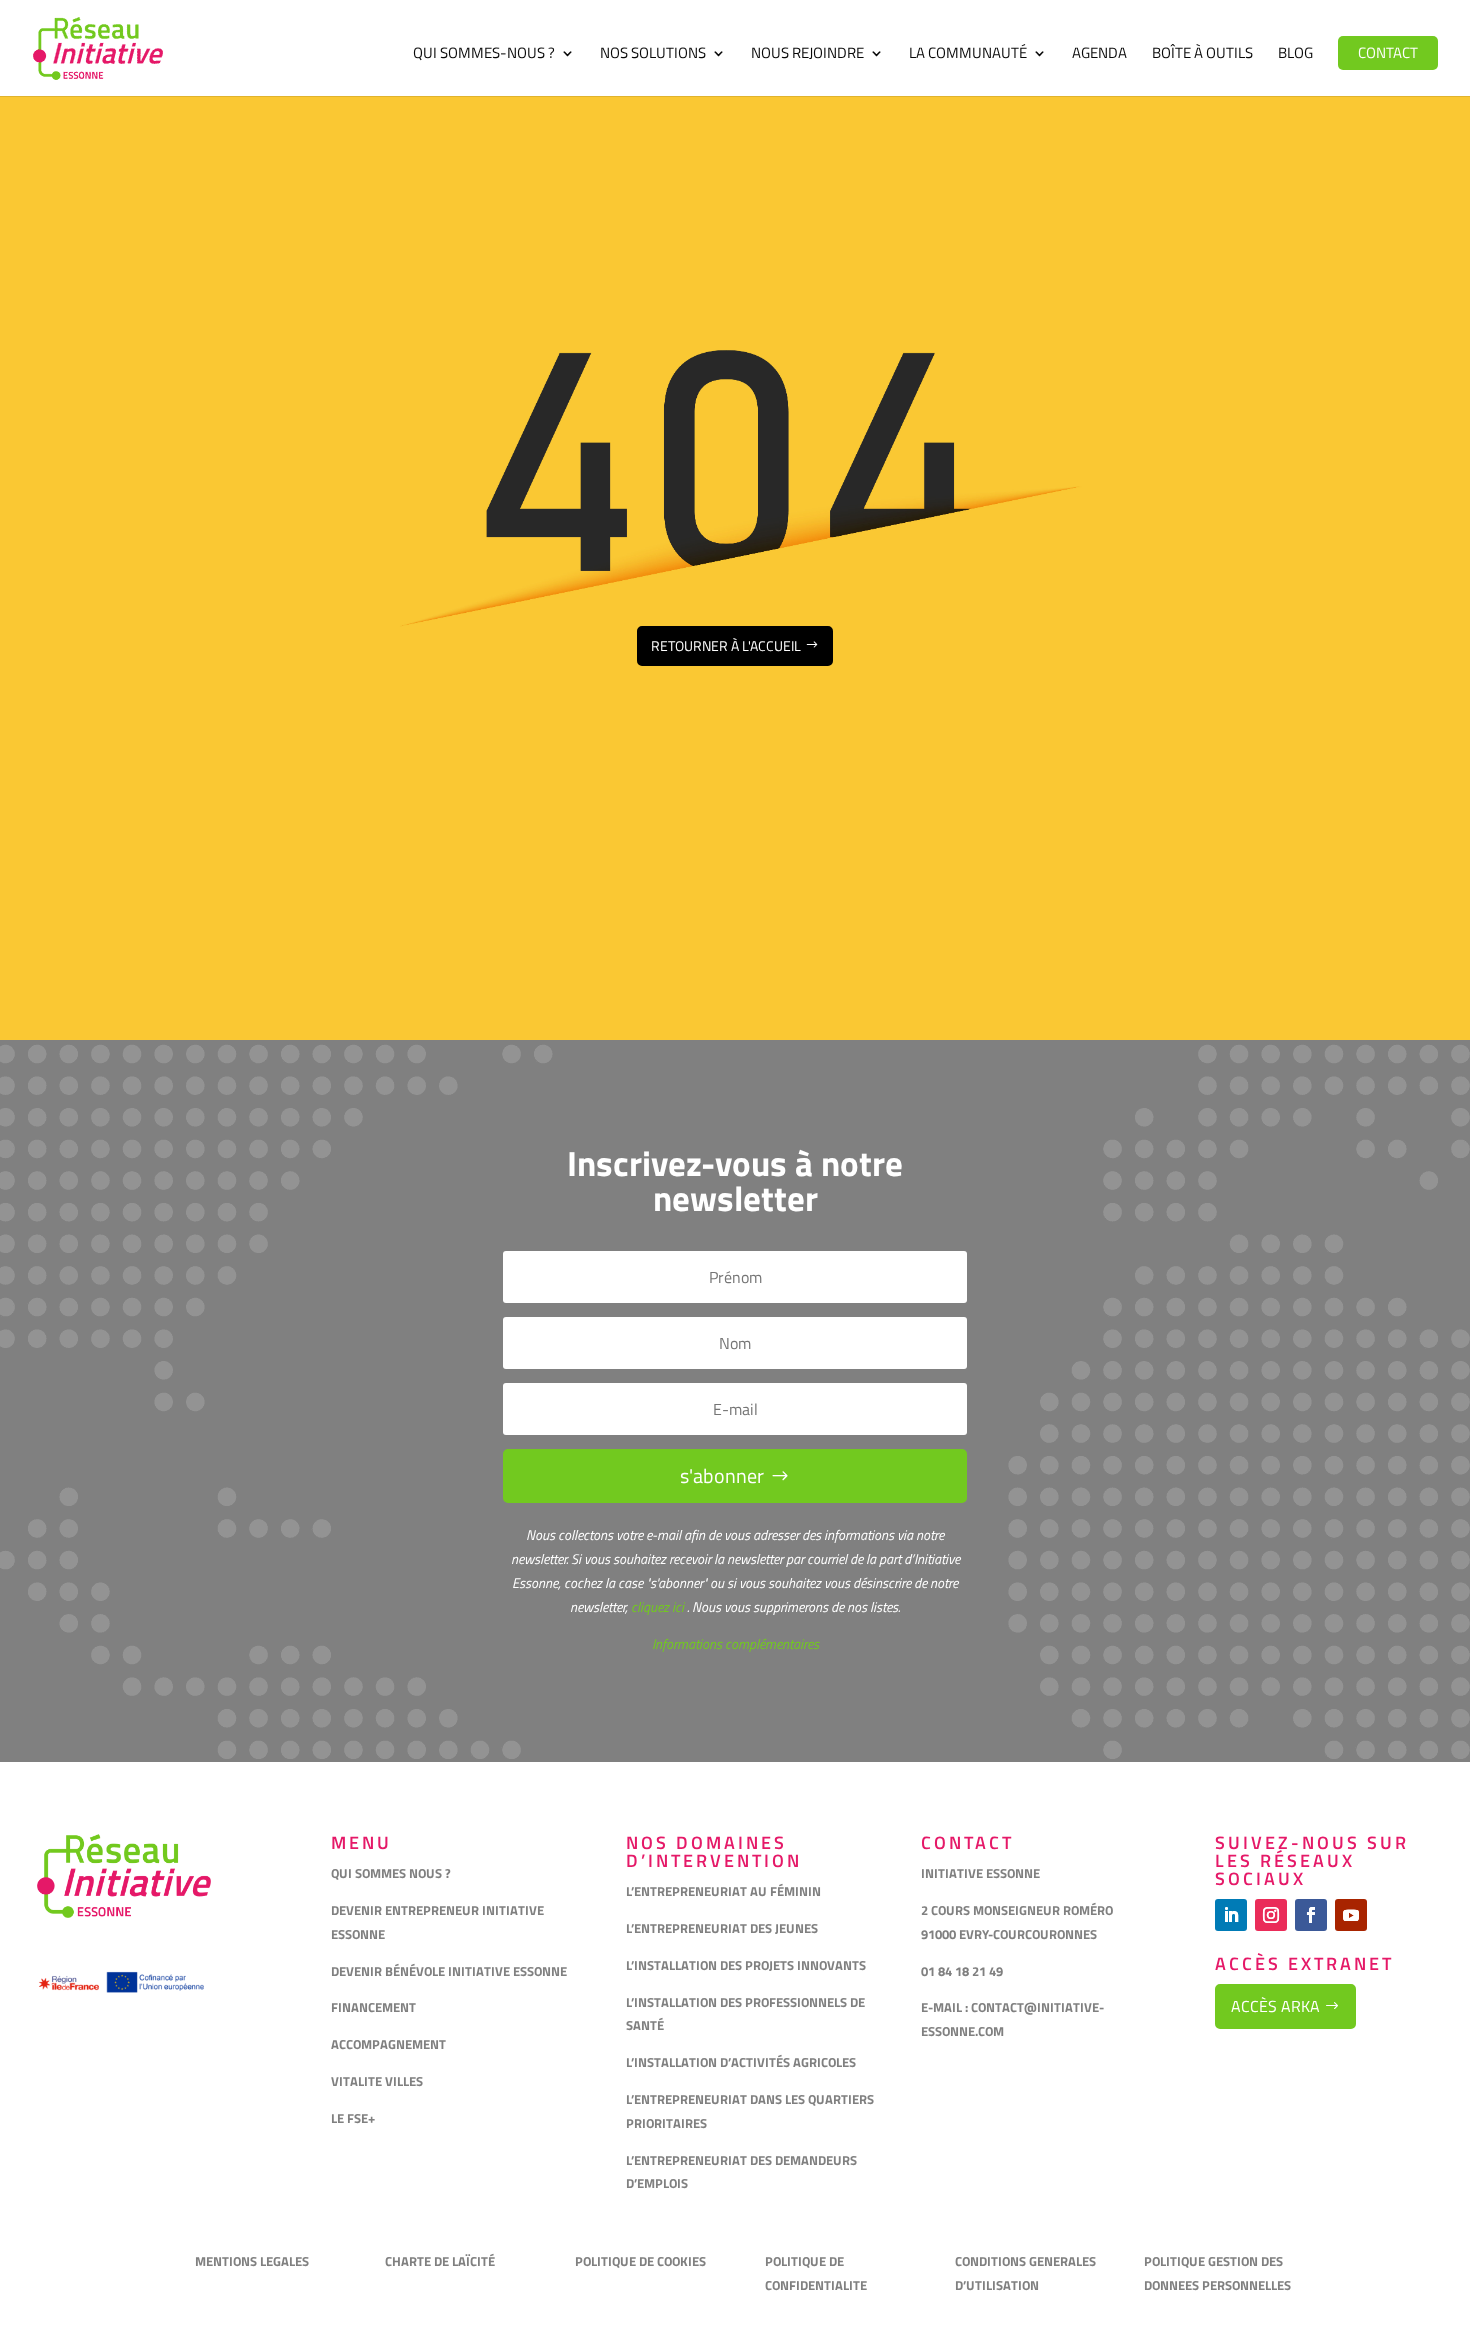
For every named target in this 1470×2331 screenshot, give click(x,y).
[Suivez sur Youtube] (1351, 1915)
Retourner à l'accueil (726, 645)
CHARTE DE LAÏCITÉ (440, 2261)
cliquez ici (656, 1606)
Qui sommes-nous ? (484, 55)
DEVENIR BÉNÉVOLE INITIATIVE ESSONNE (449, 1971)
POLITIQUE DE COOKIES (640, 2261)
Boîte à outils (1202, 55)
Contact (1388, 52)
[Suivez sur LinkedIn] (1231, 1915)
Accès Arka (1275, 2006)
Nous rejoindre (807, 55)
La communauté (968, 55)
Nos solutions (653, 55)
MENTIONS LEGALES (252, 2261)
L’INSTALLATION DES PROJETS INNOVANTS (746, 1965)
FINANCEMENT (373, 2007)
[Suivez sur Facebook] (1311, 1915)
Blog (1295, 55)
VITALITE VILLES (378, 2081)
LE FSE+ (353, 2118)
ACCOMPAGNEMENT (388, 2044)
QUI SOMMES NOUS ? (391, 1873)
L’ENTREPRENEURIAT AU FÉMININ (723, 1891)
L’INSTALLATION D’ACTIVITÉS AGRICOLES (741, 2062)
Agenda (1099, 55)
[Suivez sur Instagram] (1271, 1915)
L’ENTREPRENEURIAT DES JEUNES (722, 1928)
